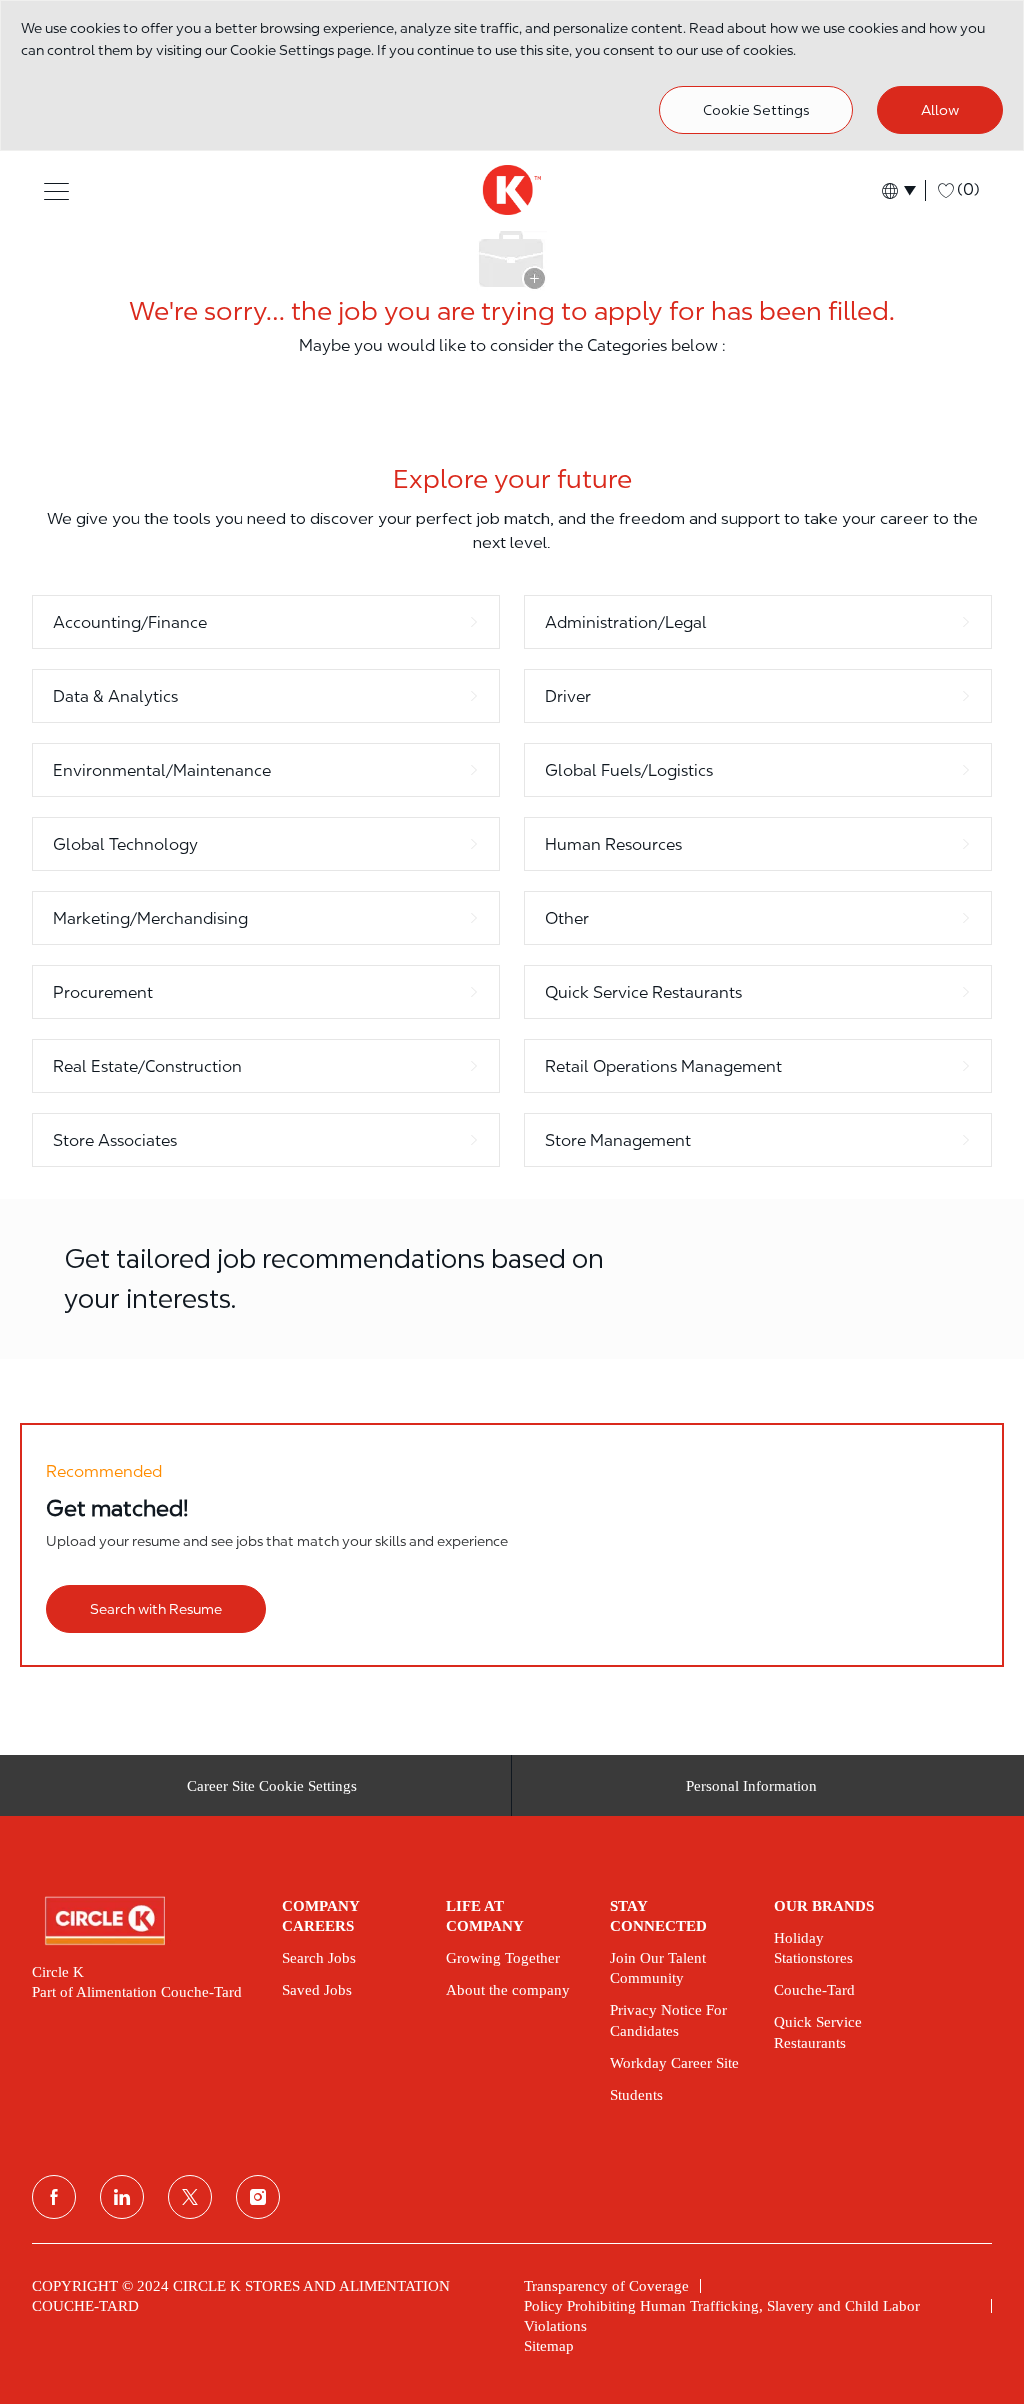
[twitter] (190, 2197)
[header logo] (512, 190)
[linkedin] (122, 2197)
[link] (143, 1921)
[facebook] (54, 2197)
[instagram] (258, 2197)
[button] (56, 190)
